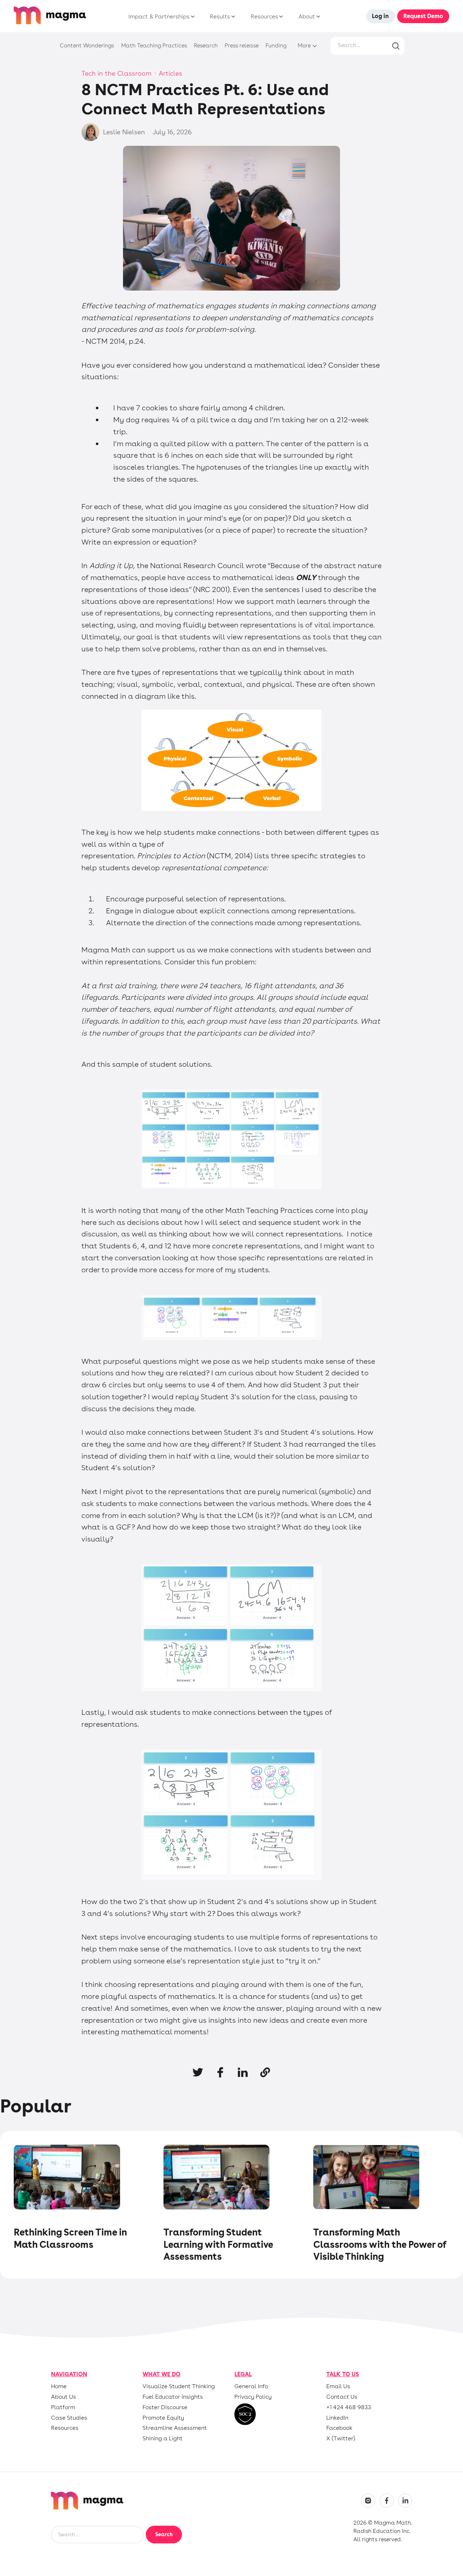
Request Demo (423, 16)
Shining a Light (163, 2438)
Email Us (338, 2386)
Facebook (339, 2428)
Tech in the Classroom (116, 73)
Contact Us (342, 2397)
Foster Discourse (165, 2407)
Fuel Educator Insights (173, 2397)
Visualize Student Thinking (179, 2386)
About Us (63, 2397)
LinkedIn (337, 2418)
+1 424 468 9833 (349, 2407)
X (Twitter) (341, 2438)
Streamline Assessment (175, 2428)
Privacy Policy (253, 2397)
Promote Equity (163, 2418)
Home (59, 2386)
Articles (171, 73)
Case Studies (69, 2418)
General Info (251, 2386)
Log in (380, 16)
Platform (63, 2407)
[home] (50, 16)
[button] (160, 17)
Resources (65, 2428)
